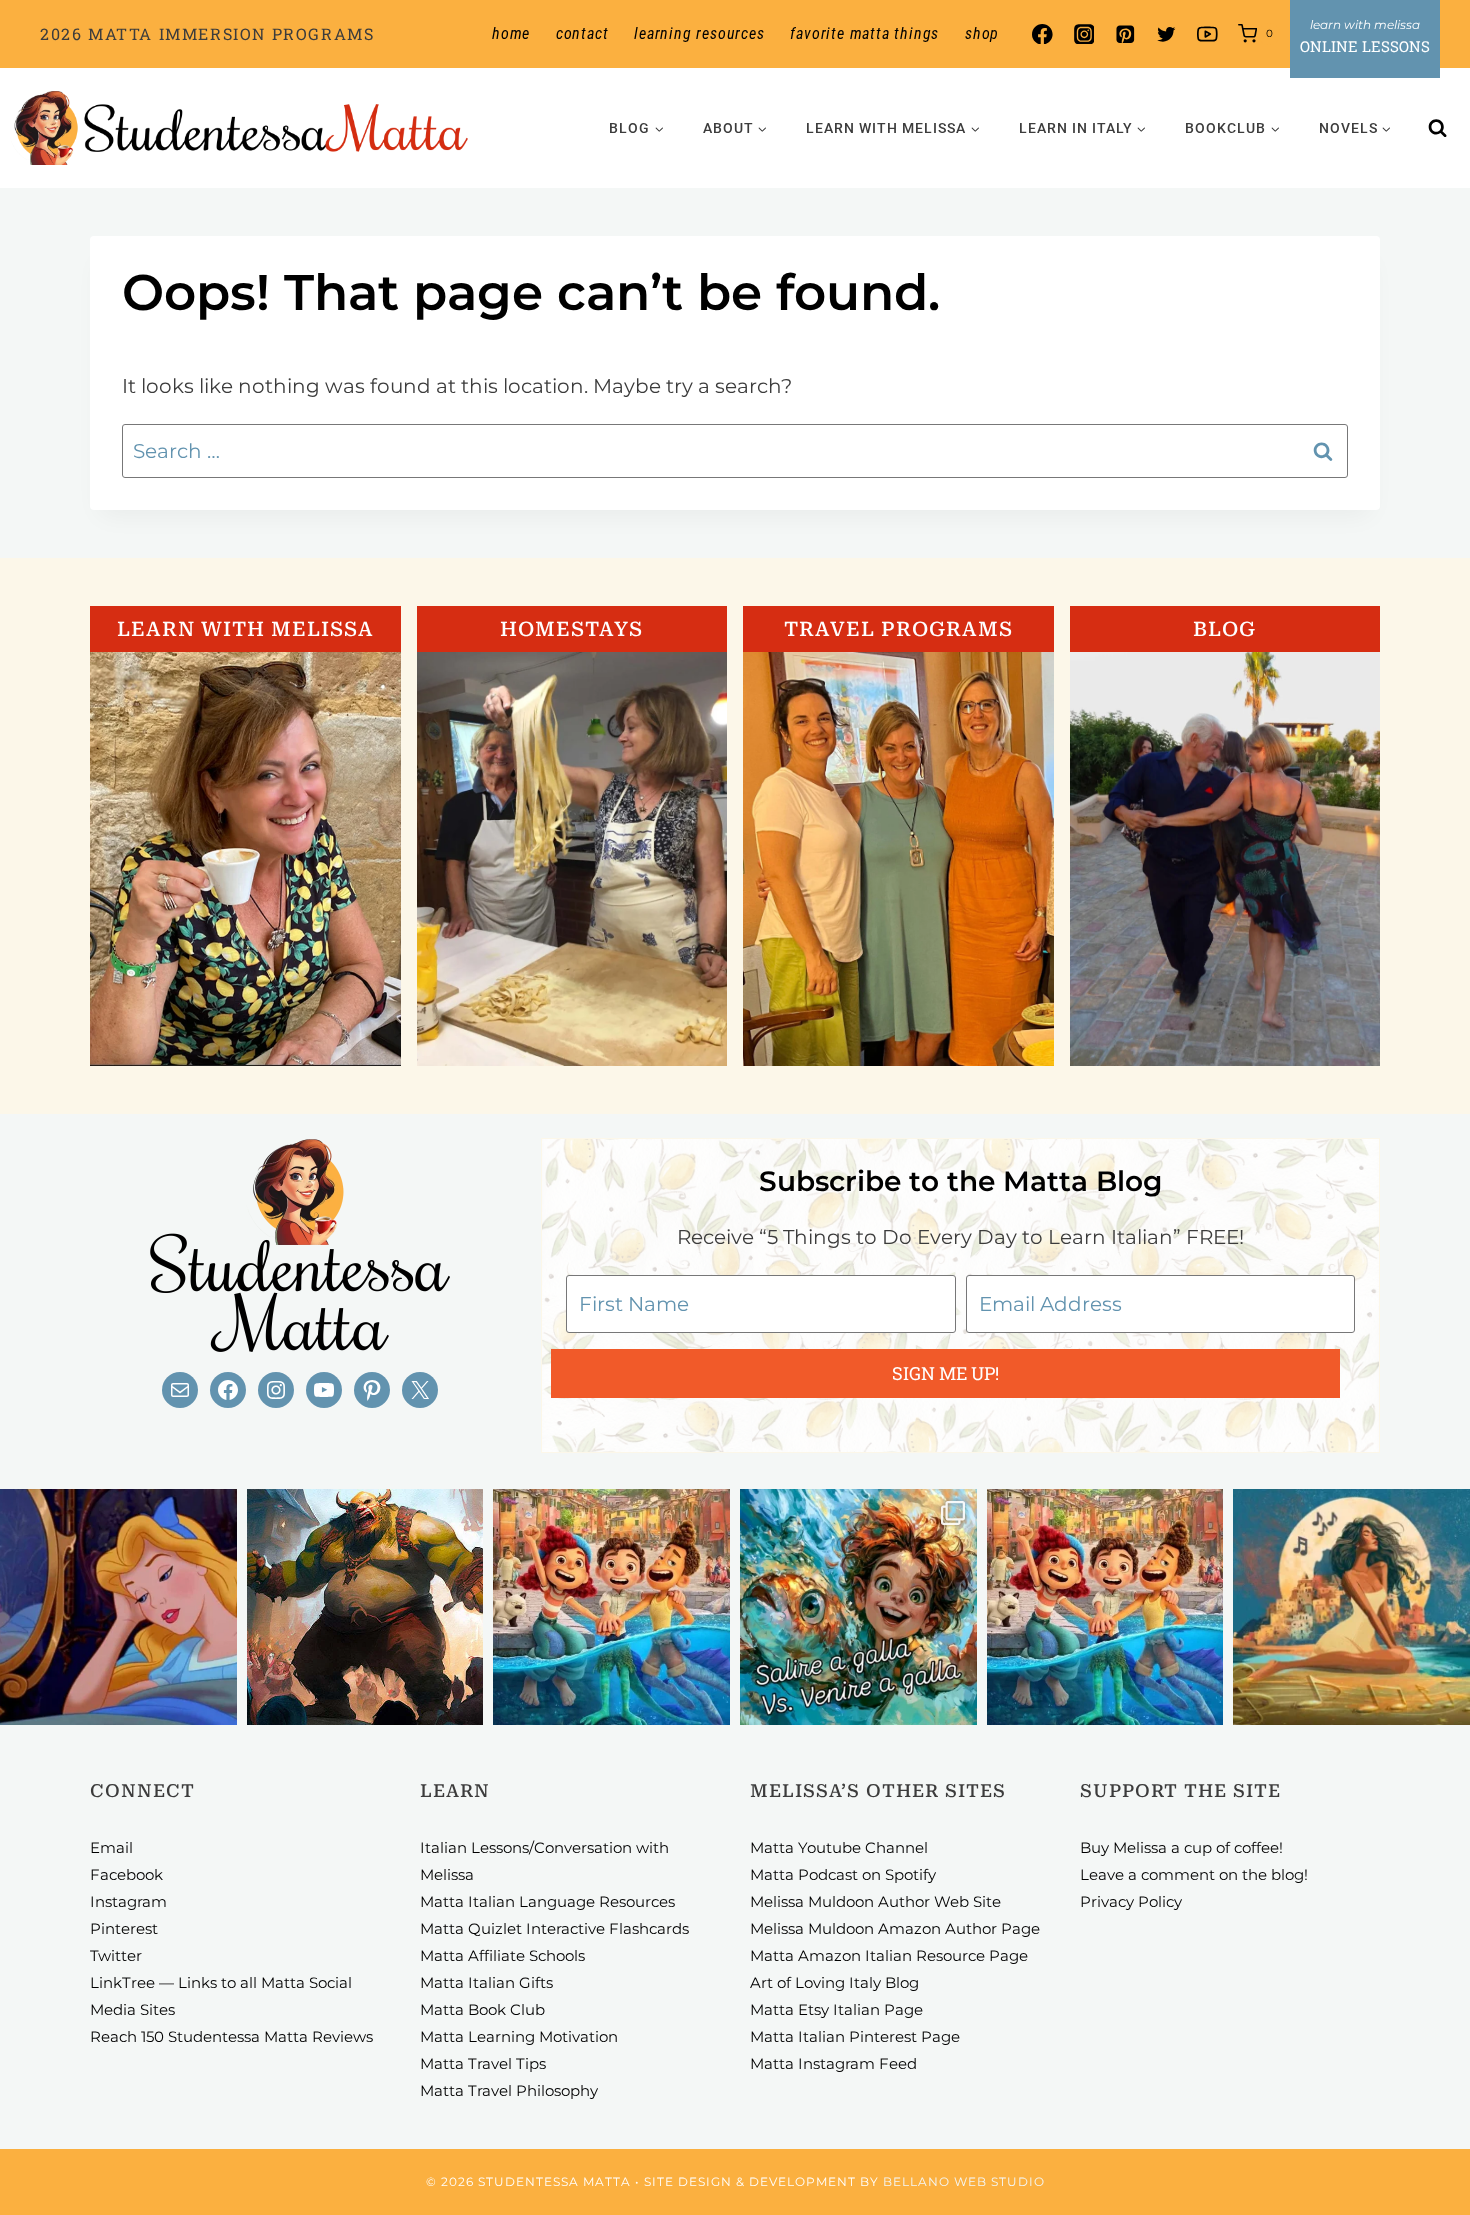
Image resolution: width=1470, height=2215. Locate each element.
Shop (982, 33)
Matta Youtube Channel (839, 1847)
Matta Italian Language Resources (547, 1901)
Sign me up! (945, 1373)
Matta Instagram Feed (833, 2063)
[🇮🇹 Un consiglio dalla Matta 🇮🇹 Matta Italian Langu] (858, 1607)
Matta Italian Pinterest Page (855, 2036)
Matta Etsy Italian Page (836, 2009)
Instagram (128, 1901)
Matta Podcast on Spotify (843, 1874)
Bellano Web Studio (964, 2181)
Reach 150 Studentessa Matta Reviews (231, 2036)
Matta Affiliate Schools (502, 1955)
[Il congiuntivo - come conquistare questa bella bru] (365, 1607)
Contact (582, 33)
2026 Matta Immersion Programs (207, 33)
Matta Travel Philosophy (509, 2090)
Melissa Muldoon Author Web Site (875, 1901)
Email (111, 1847)
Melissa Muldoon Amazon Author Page (895, 1928)
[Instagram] (1083, 34)
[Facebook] (1042, 34)
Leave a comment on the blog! (1194, 1874)
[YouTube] (1207, 34)
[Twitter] (1166, 34)
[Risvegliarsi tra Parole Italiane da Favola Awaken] (118, 1607)
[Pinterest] (1124, 34)
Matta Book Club (482, 2009)
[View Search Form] (1438, 128)
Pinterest (124, 1928)
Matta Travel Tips (483, 2063)
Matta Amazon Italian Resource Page (889, 1955)
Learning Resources (699, 33)
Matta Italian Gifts (486, 1982)
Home (511, 33)
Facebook (126, 1874)
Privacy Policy (1131, 1901)
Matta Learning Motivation (519, 2036)
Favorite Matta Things (864, 33)
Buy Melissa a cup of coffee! (1181, 1847)
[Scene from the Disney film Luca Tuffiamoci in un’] (611, 1607)
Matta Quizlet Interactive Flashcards (554, 1928)
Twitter (116, 1955)
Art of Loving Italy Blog (834, 1982)
